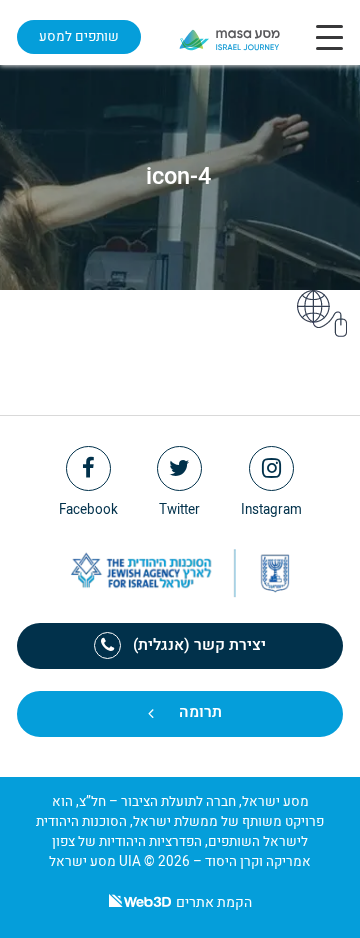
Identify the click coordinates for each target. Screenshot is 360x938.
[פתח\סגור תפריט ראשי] (329, 37)
